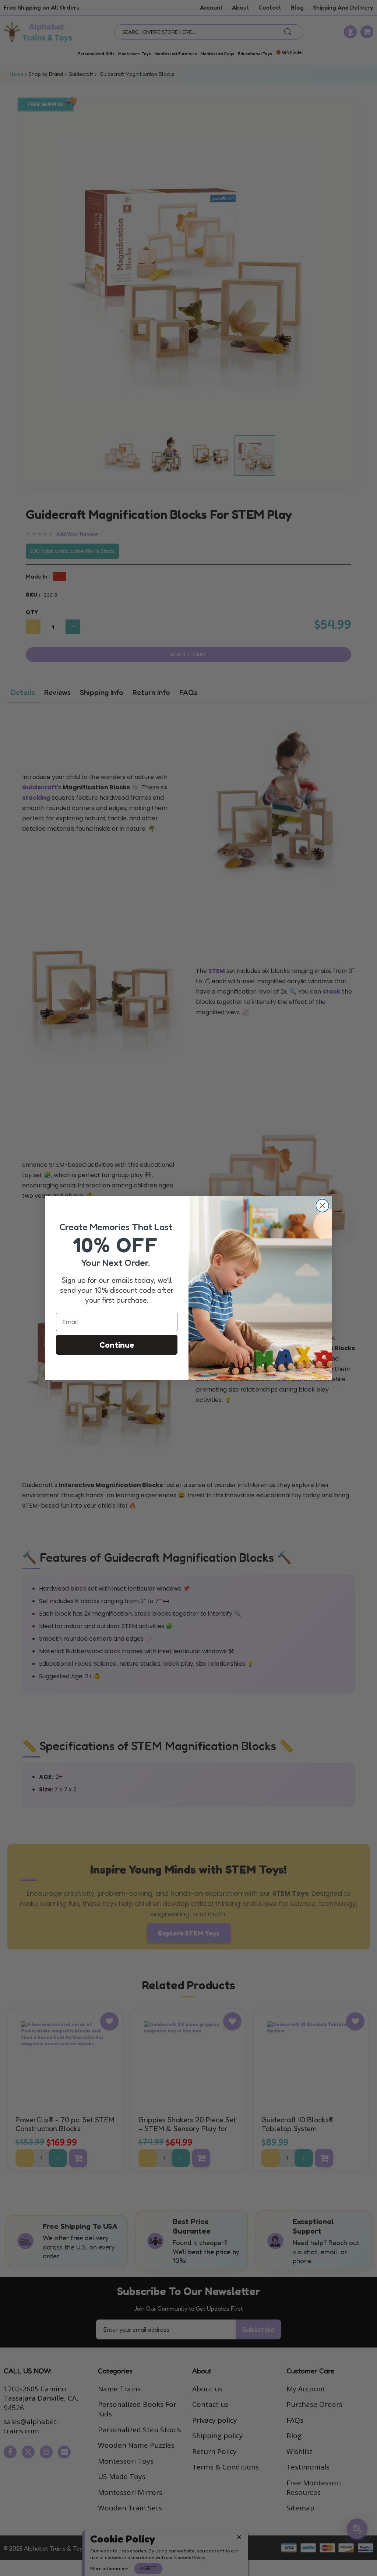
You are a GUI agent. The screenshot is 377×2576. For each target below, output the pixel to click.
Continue (117, 1345)
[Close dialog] (322, 1206)
